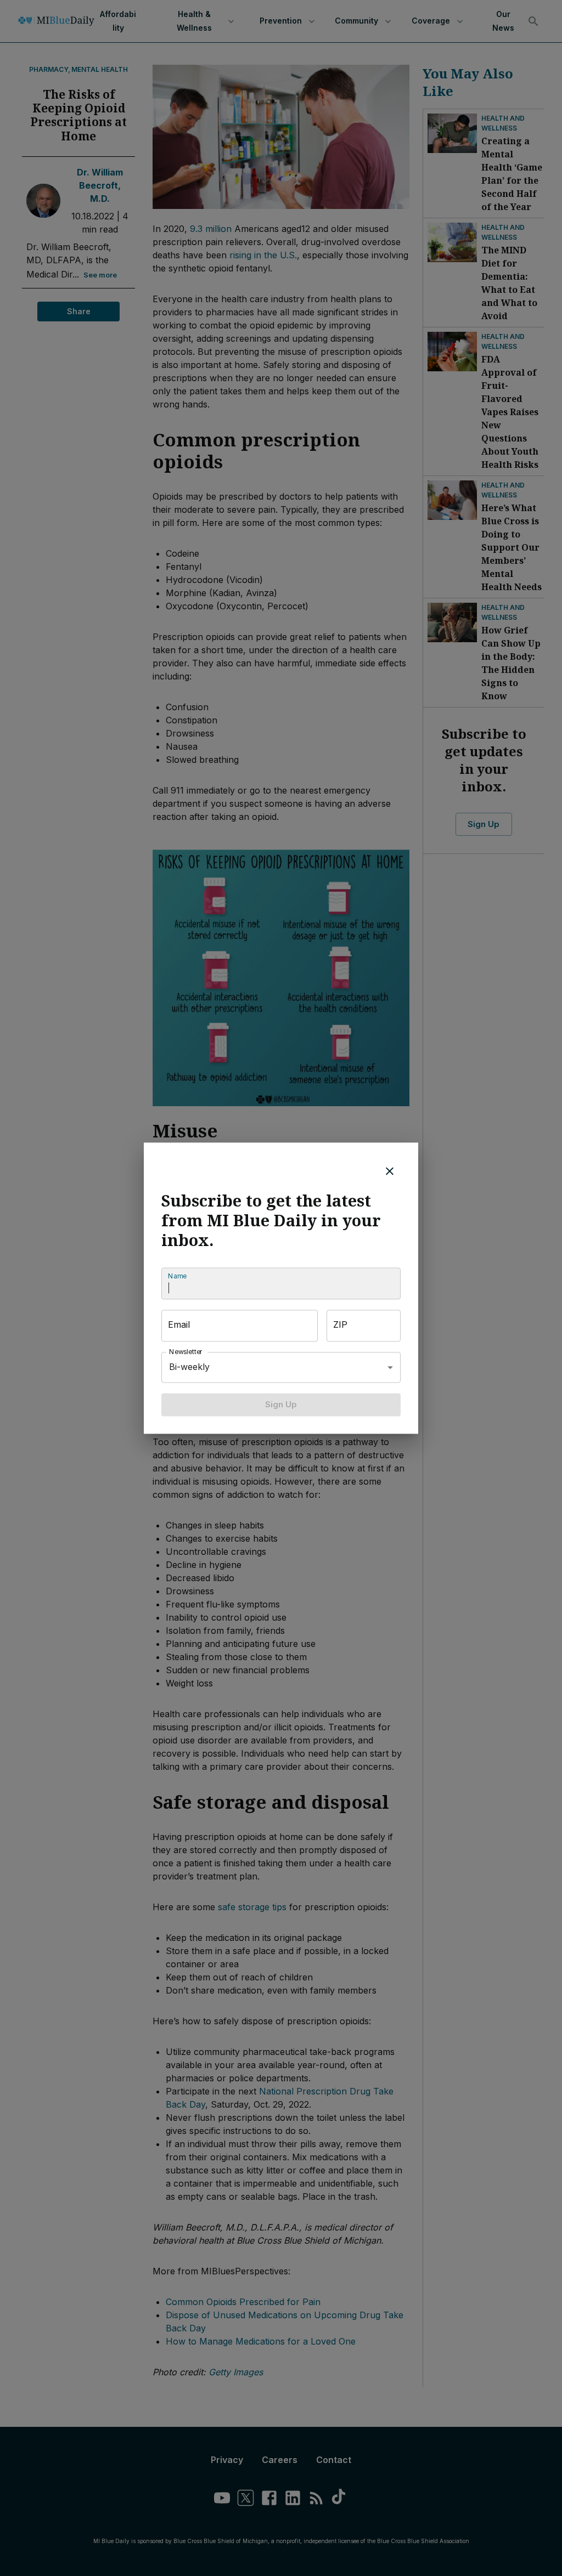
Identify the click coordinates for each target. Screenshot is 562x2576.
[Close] (390, 1171)
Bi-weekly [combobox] (189, 1367)
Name (177, 1276)
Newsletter (186, 1352)
